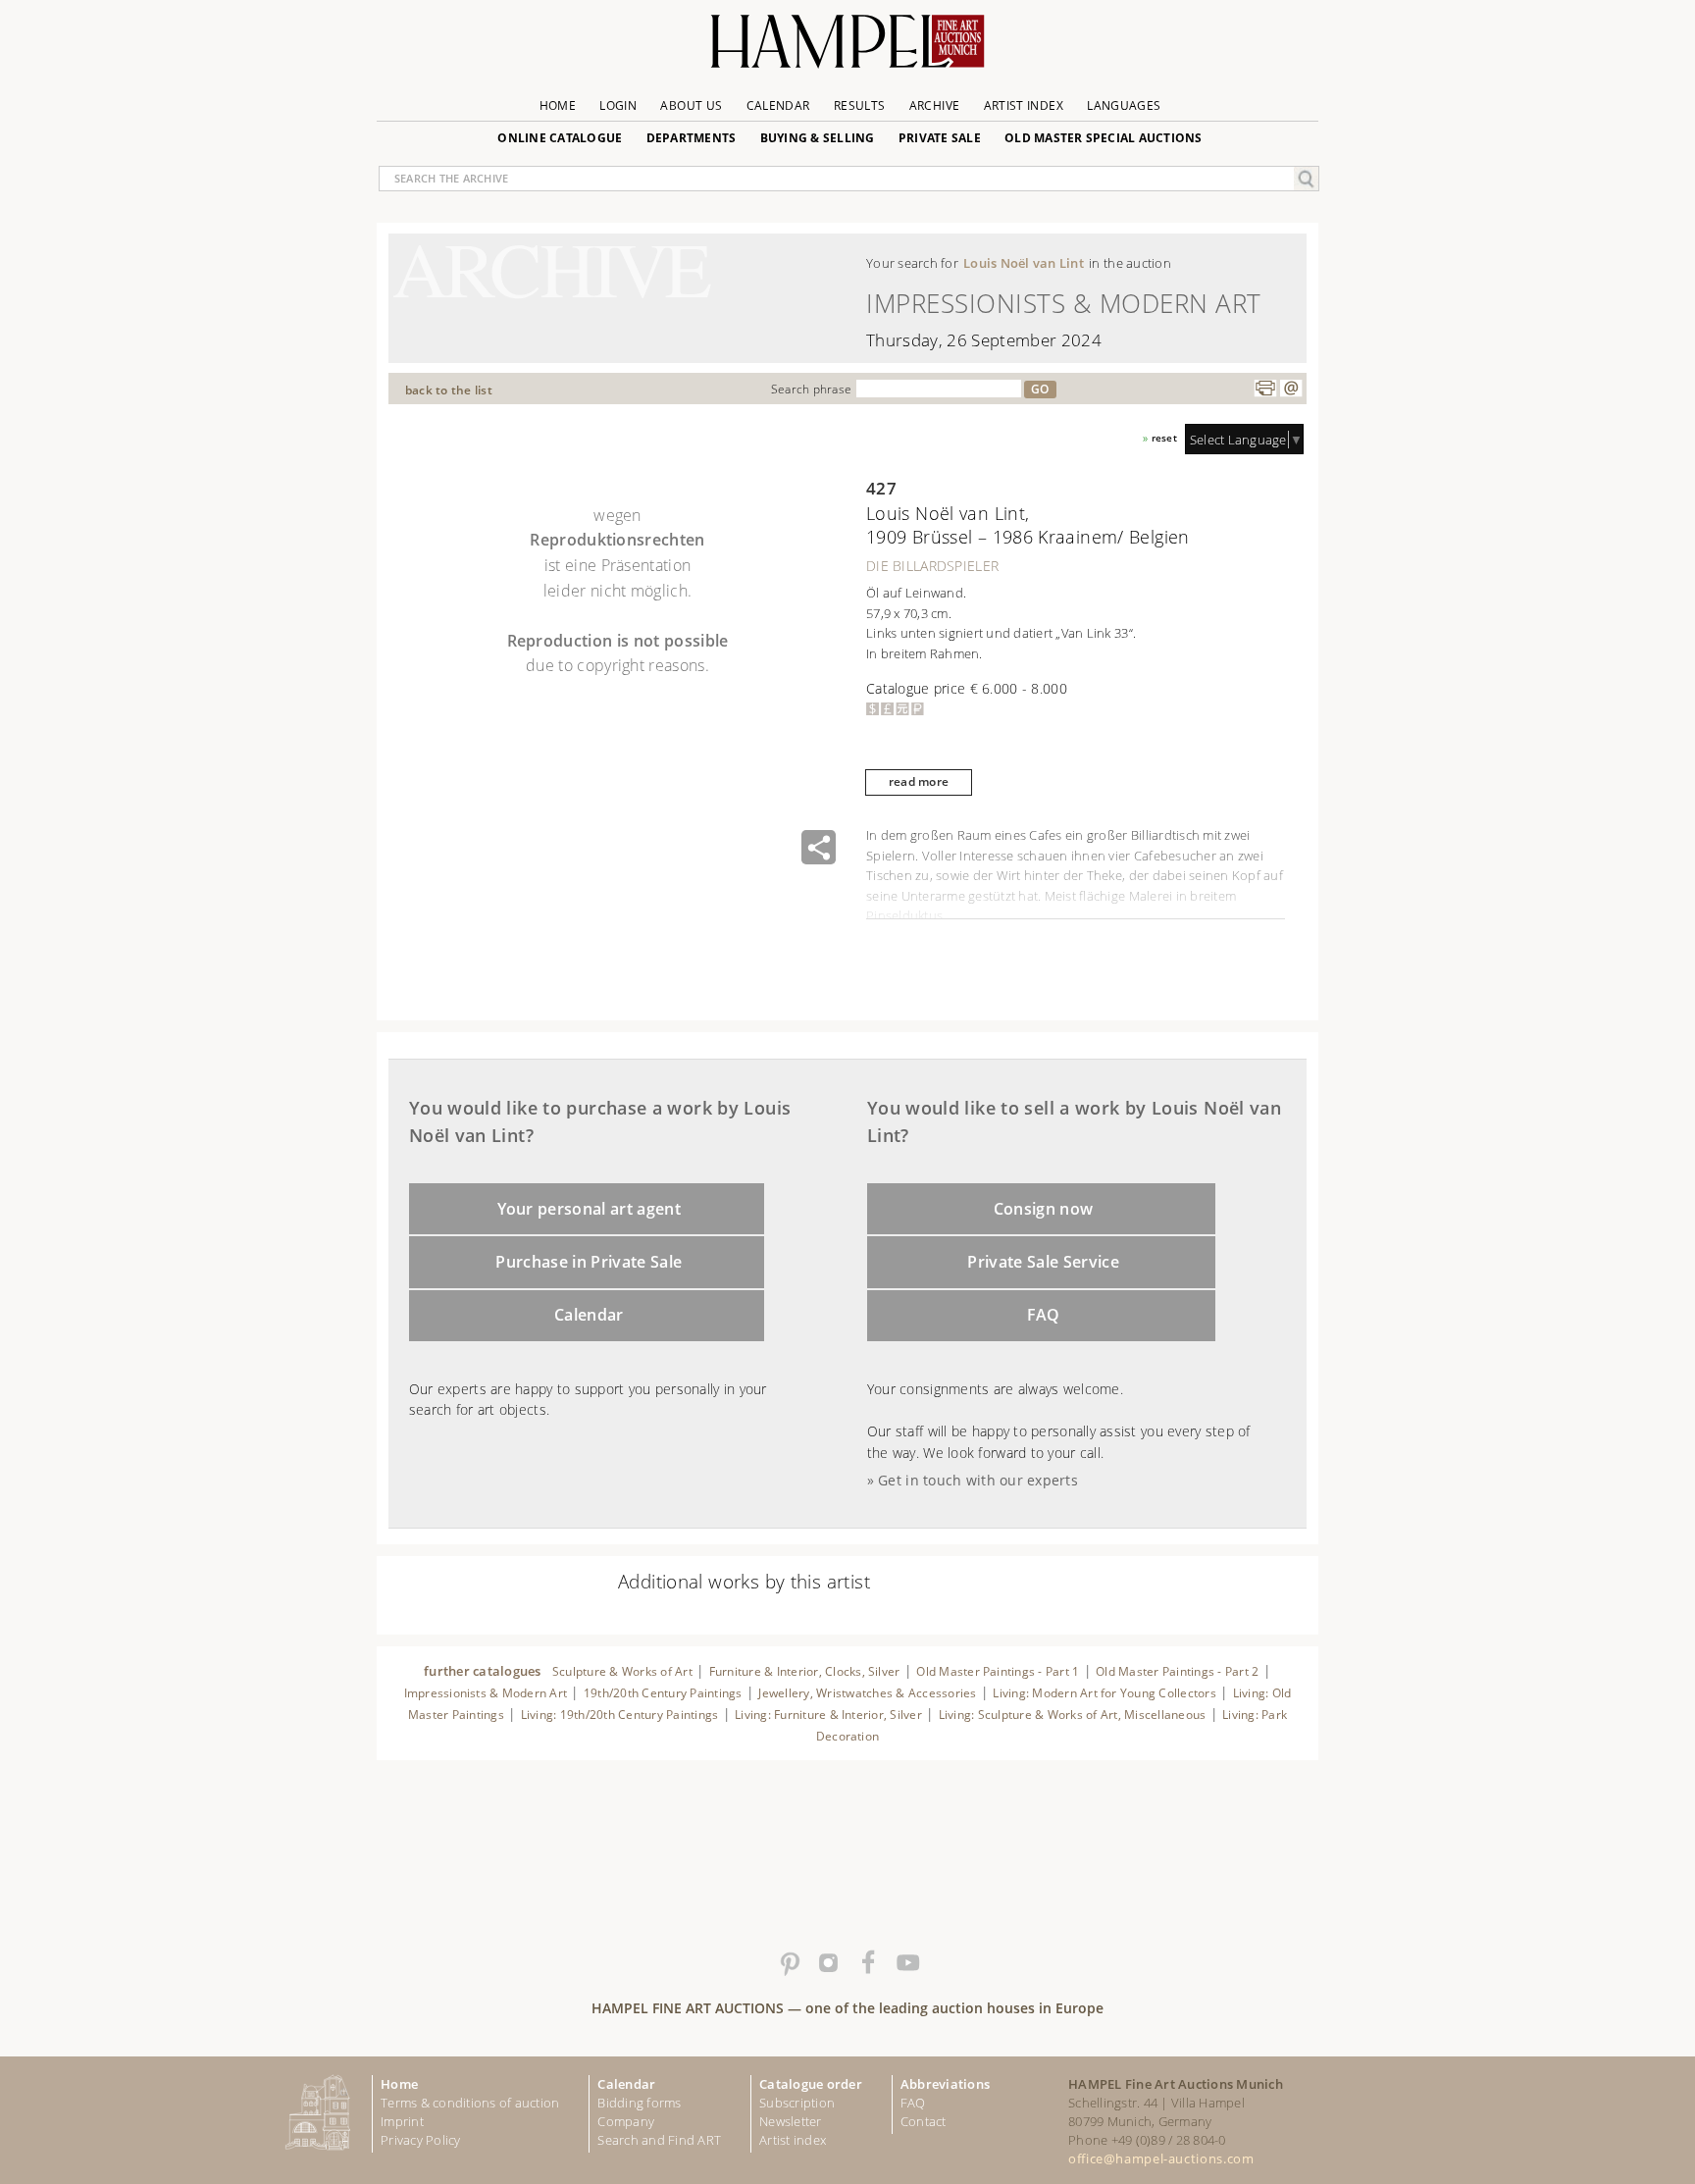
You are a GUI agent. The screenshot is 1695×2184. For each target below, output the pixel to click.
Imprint (402, 2121)
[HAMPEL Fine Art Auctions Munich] (847, 49)
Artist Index (1024, 105)
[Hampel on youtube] (906, 1963)
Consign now (1044, 1209)
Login (618, 105)
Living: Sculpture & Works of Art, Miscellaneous (1073, 1715)
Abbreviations (945, 2084)
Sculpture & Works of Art (622, 1671)
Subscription (797, 2103)
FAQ (1044, 1315)
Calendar (778, 105)
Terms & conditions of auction (470, 2103)
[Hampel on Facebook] (867, 1963)
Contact (924, 2121)
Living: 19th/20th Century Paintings (620, 1715)
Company (626, 2121)
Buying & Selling (818, 138)
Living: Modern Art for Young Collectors (1104, 1693)
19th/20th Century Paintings (663, 1693)
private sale (940, 138)
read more (919, 781)
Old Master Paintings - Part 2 (1177, 1671)
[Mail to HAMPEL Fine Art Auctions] (1291, 389)
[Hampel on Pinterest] (789, 1963)
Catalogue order (811, 2084)
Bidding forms (639, 2103)
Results (860, 105)
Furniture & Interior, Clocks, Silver (805, 1671)
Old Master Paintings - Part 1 (998, 1671)
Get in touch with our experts (978, 1480)
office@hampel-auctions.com (1161, 2158)
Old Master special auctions (1104, 138)
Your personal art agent (590, 1209)
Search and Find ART (659, 2140)
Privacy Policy (421, 2140)
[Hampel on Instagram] (828, 1963)
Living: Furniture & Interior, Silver (828, 1715)
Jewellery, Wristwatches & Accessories (867, 1693)
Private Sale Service (1043, 1262)
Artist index (793, 2140)
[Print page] (1265, 389)
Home (558, 105)
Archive (935, 105)
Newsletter (791, 2121)
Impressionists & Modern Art (486, 1693)
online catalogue (560, 138)
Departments (692, 138)
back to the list (449, 390)
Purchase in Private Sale (589, 1262)
